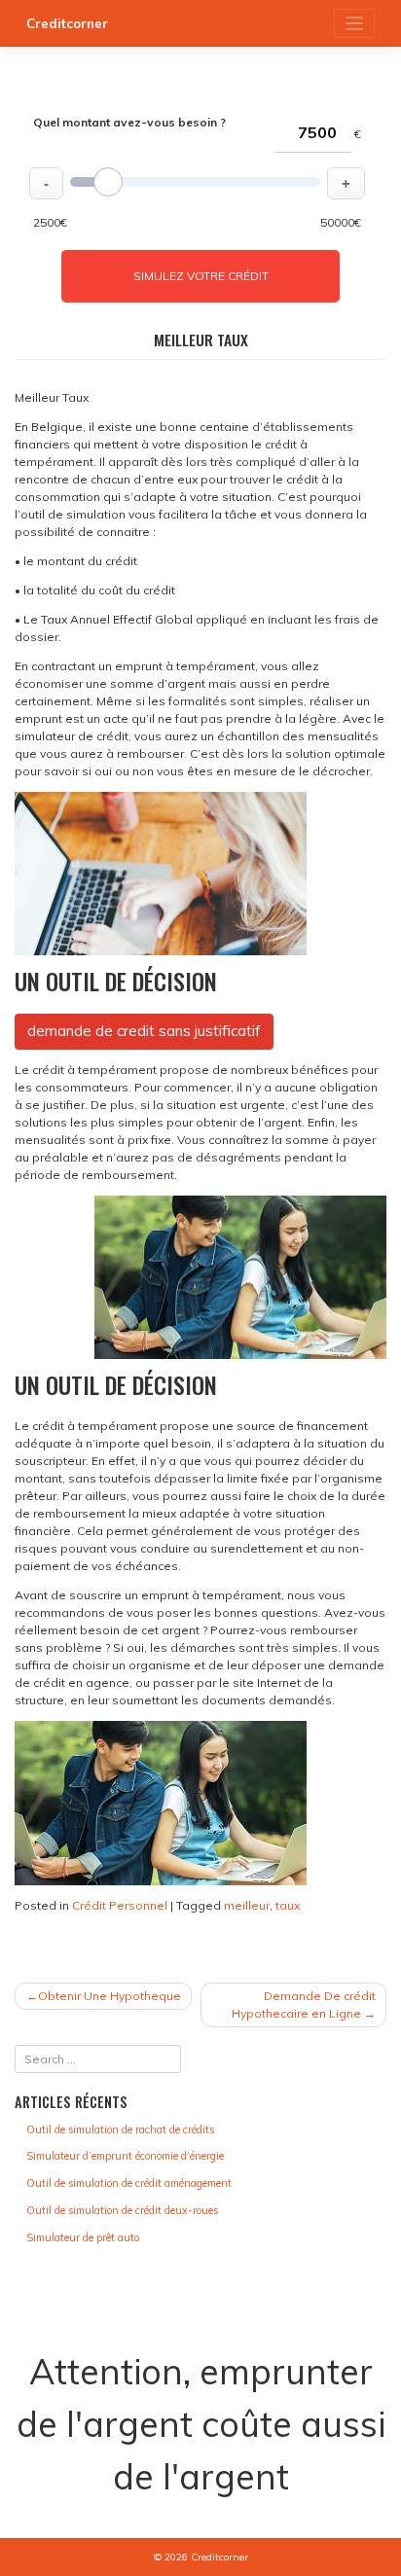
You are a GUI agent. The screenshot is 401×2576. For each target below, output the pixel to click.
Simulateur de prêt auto (83, 2237)
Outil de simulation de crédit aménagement (129, 2183)
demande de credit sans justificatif (144, 1031)
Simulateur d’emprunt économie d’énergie (125, 2156)
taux (288, 1905)
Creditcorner (67, 23)
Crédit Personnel (120, 1905)
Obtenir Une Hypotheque (109, 1996)
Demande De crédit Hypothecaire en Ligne (304, 2004)
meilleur (247, 1905)
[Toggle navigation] (355, 24)
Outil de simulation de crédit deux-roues (122, 2210)
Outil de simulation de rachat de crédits (120, 2129)
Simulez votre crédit (201, 276)
